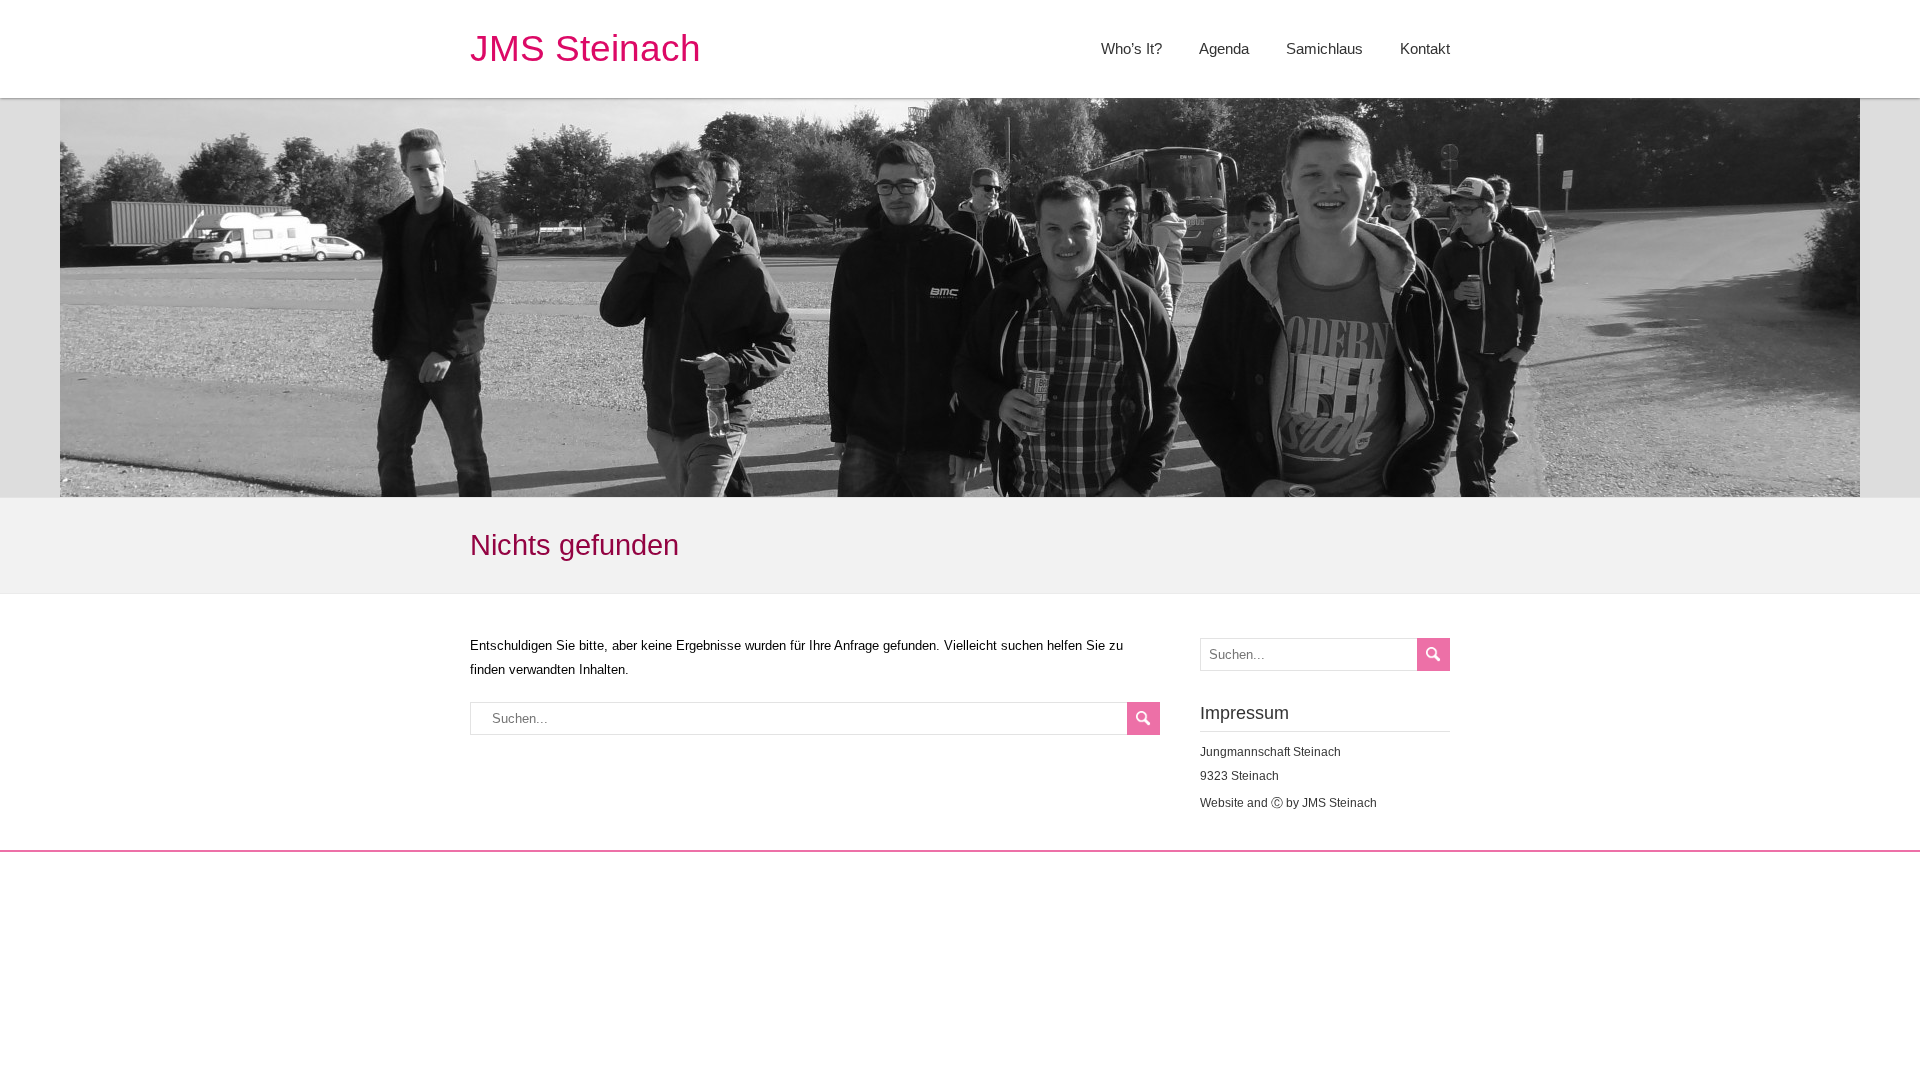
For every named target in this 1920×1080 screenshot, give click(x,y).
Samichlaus (1324, 48)
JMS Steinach (585, 48)
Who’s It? (1131, 48)
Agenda (1224, 48)
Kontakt (1425, 48)
